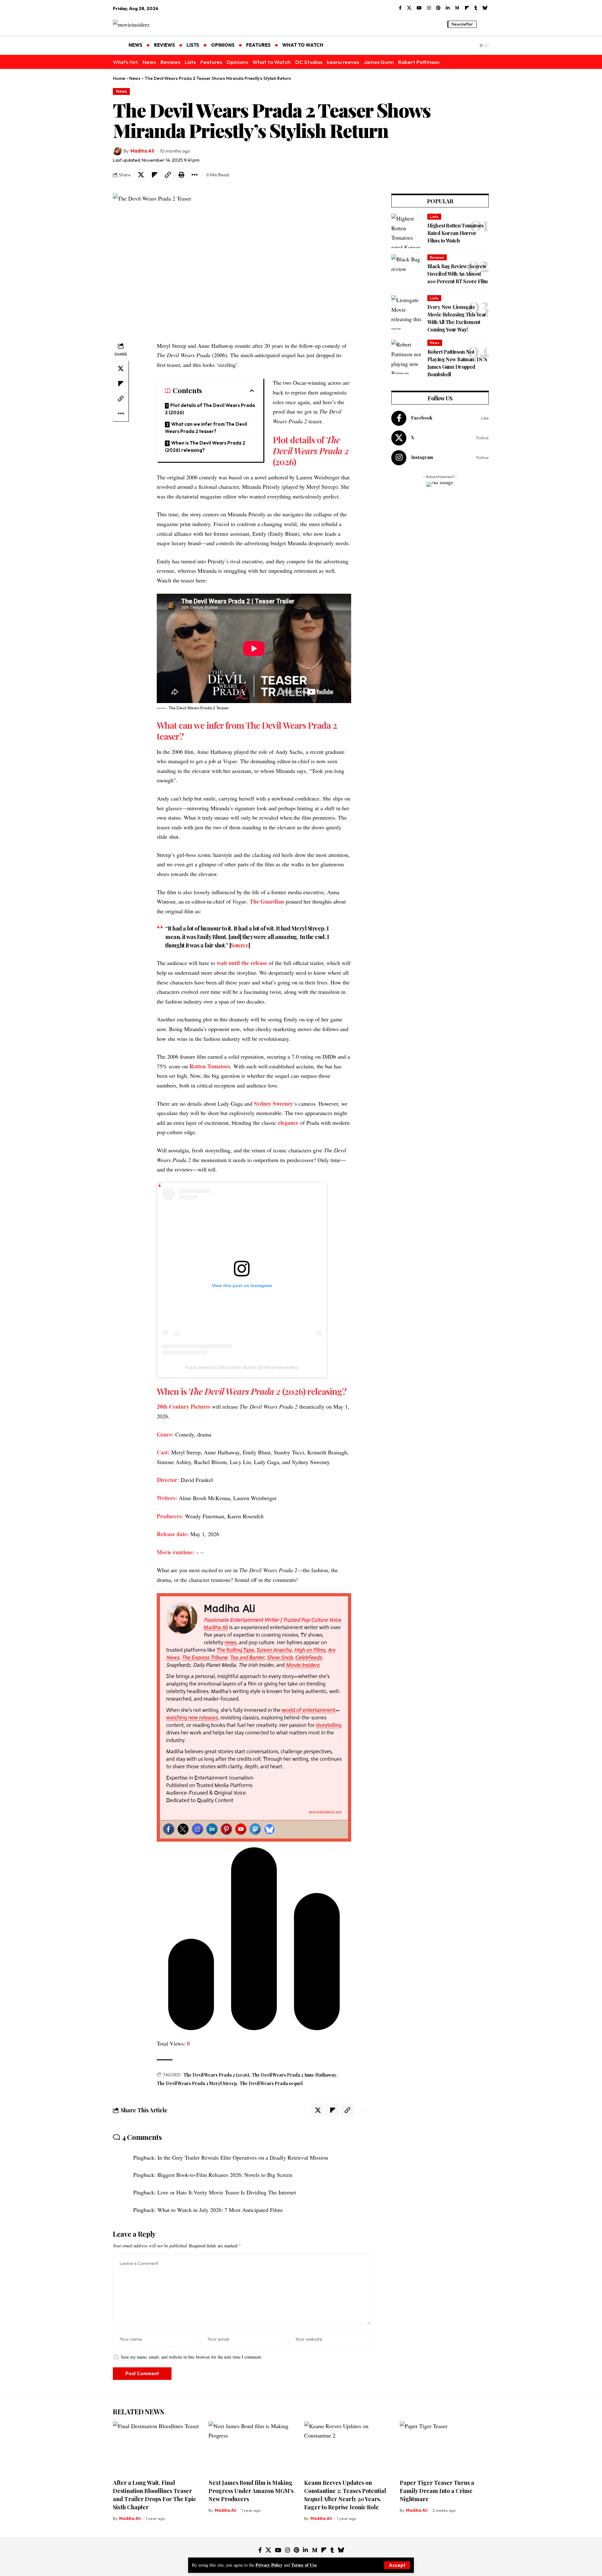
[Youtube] (241, 1829)
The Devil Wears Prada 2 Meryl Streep (197, 2083)
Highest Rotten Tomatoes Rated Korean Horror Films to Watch (456, 233)
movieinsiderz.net (325, 1812)
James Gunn (379, 62)
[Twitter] (183, 1829)
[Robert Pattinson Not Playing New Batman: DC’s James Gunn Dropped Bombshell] (407, 357)
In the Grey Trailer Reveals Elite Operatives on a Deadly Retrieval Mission (243, 2157)
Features (211, 62)
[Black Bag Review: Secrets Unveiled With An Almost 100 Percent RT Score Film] (407, 272)
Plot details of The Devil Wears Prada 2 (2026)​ (210, 409)
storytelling (329, 1725)
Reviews (170, 62)
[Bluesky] (485, 8)
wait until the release (242, 963)
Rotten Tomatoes (210, 1066)
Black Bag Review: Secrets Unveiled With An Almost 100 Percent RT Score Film (458, 274)
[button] (397, 2565)
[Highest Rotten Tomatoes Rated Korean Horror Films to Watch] (407, 231)
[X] (409, 8)
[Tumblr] (476, 8)
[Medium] (457, 8)
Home (119, 78)
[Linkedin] (212, 1829)
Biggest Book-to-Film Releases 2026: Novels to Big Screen (225, 2175)
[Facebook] (400, 8)
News (149, 62)
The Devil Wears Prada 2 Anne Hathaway (294, 2075)
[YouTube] (419, 8)
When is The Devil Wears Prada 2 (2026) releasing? (205, 446)
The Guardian (267, 901)
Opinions (237, 62)
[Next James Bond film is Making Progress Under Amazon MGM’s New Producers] (253, 2448)
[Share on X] (141, 175)
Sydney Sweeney (273, 1103)
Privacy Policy (269, 2565)
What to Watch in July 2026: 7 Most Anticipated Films (220, 2210)
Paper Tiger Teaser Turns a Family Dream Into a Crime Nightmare (437, 2491)
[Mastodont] (255, 1829)
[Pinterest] (438, 8)
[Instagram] (429, 8)
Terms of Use (304, 2565)
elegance (288, 1123)
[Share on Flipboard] (154, 175)
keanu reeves (343, 62)
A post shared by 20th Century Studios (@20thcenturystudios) (242, 1367)
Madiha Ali (142, 151)
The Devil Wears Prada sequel (271, 2083)
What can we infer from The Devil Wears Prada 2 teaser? (206, 428)
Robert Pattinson (419, 62)
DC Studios (309, 62)
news (230, 1643)
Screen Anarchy (274, 1650)
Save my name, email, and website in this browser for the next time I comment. (191, 2357)
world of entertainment (309, 1710)
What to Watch (272, 62)
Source (240, 945)
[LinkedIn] (448, 8)
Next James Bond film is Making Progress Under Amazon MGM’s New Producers (251, 2491)
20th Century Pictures (184, 1406)
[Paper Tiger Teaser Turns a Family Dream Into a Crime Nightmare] (444, 2448)
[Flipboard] (467, 8)
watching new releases (192, 1718)
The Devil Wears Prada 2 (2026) (216, 2075)
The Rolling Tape (235, 1650)
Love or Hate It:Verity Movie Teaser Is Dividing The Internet (227, 2192)
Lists (190, 62)
